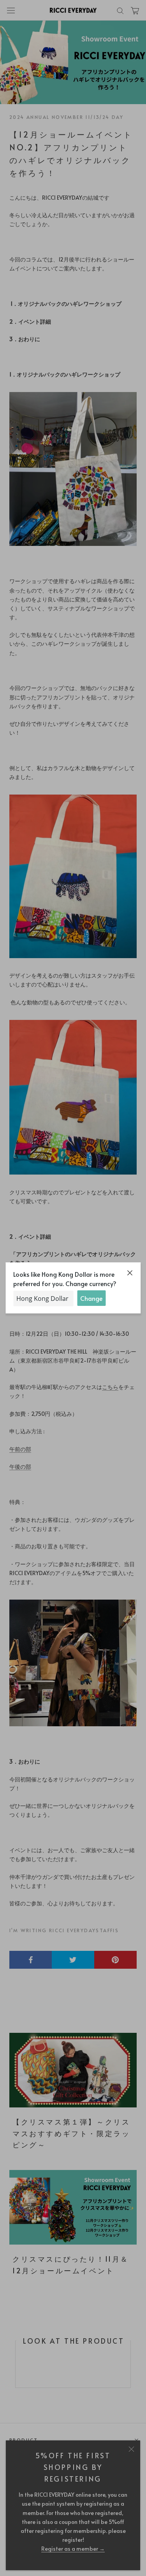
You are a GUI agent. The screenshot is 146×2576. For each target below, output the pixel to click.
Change (91, 1298)
